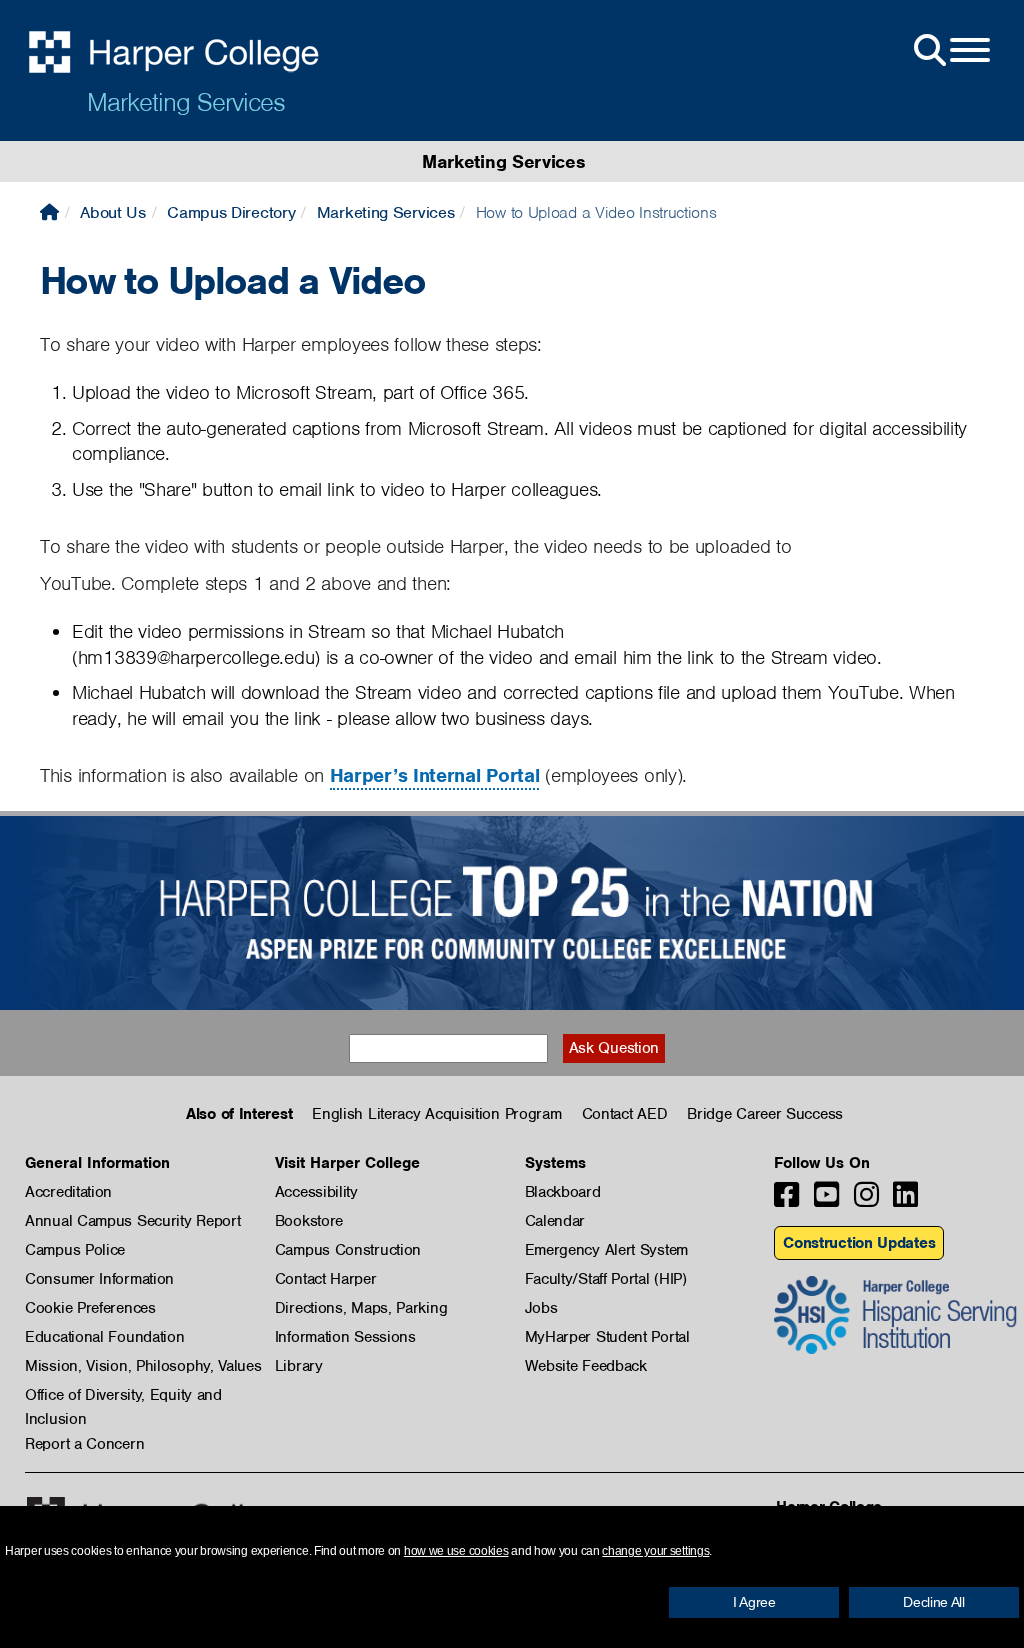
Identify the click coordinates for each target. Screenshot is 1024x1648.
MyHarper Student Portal (607, 1337)
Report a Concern (84, 1444)
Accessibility (316, 1192)
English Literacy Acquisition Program (436, 1114)
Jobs (541, 1308)
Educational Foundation (104, 1337)
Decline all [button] (934, 1602)
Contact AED (625, 1114)
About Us (113, 212)
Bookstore (309, 1221)
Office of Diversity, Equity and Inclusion (123, 1396)
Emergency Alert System (606, 1250)
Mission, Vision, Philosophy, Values (143, 1366)
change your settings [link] (655, 1551)
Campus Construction (348, 1250)
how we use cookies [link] (456, 1551)
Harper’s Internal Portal (435, 775)
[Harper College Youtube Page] (826, 1200)
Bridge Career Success (765, 1114)
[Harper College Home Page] (49, 212)
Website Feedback (586, 1366)
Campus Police (75, 1250)
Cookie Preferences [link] (90, 1308)
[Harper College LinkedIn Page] (905, 1200)
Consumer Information (99, 1279)
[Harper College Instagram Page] (866, 1200)
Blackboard (563, 1192)
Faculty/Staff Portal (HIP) (606, 1279)
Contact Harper (326, 1279)
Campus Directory (231, 212)
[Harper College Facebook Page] (786, 1200)
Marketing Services (186, 102)
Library (299, 1366)
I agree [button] (754, 1602)
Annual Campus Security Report (132, 1221)
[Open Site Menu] (950, 51)
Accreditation (68, 1192)
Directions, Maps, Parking (361, 1308)
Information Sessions (345, 1337)
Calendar (555, 1221)
